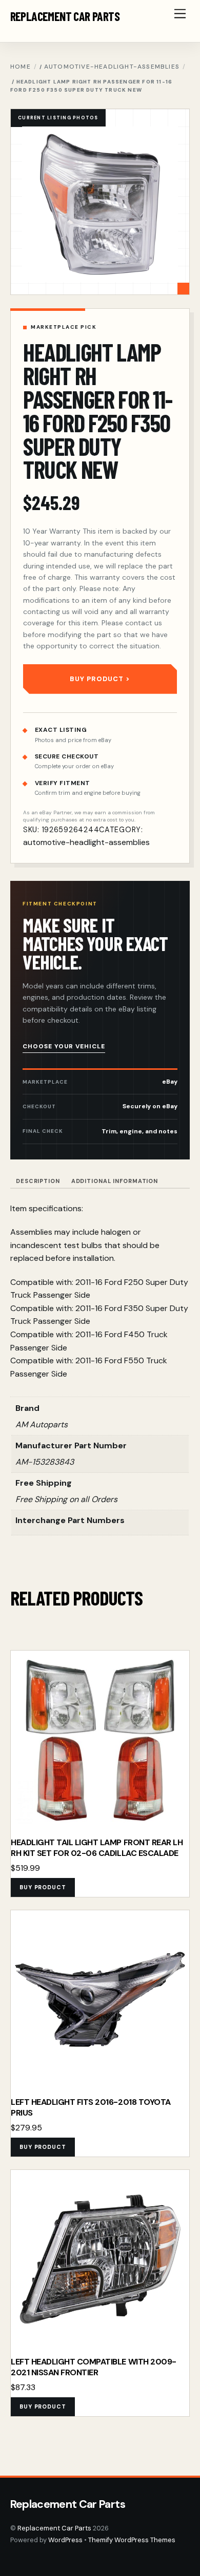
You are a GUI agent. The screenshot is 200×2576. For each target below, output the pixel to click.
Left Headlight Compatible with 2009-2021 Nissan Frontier (94, 2367)
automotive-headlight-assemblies (112, 67)
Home (21, 67)
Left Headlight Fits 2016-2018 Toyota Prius (91, 2108)
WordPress (65, 2540)
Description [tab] (38, 1181)
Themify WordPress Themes (132, 2540)
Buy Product (97, 679)
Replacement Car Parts (54, 2528)
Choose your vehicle (64, 1046)
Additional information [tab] (115, 1181)
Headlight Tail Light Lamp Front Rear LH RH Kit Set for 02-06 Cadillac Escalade (97, 1848)
